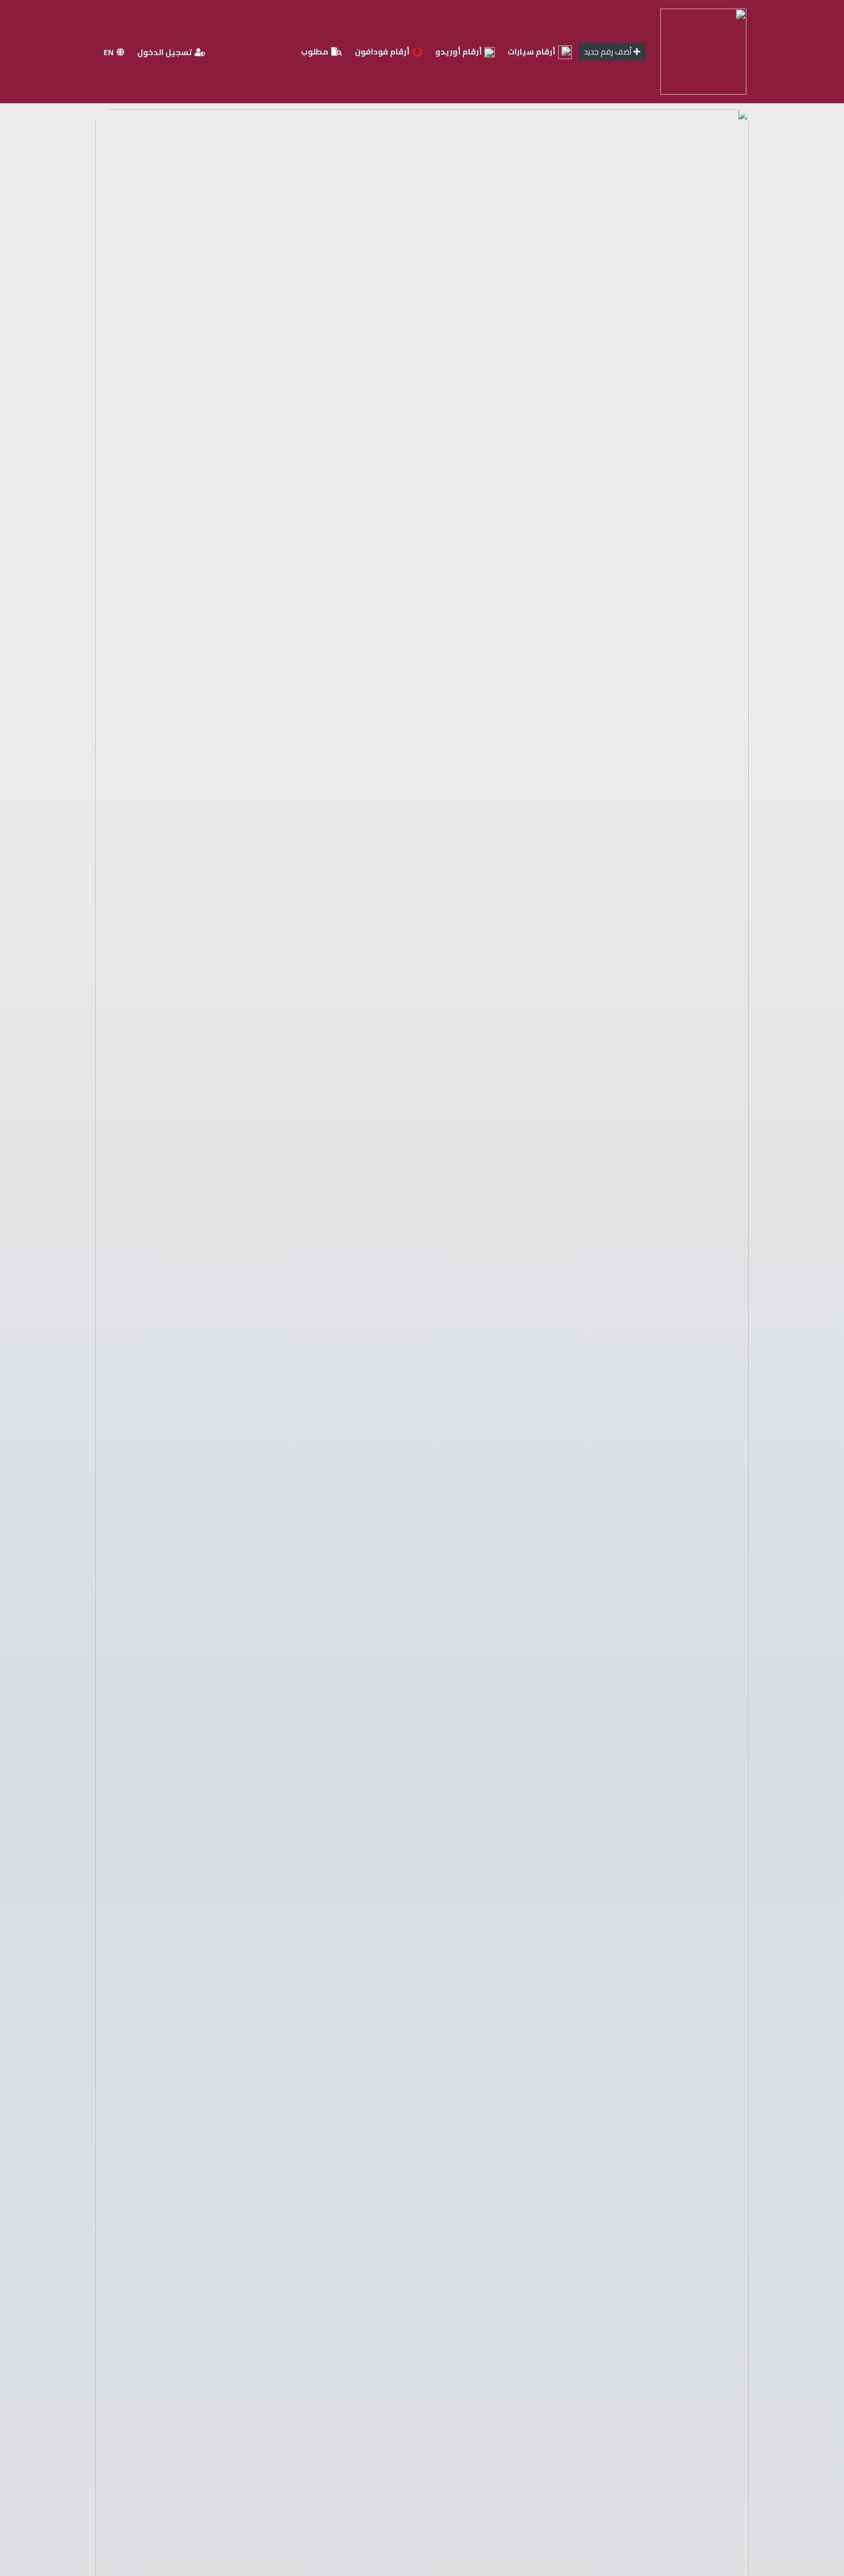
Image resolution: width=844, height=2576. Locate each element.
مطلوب (315, 52)
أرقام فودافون (383, 52)
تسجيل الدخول (165, 52)
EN (109, 52)
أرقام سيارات (532, 52)
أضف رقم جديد (609, 52)
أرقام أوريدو (459, 52)
